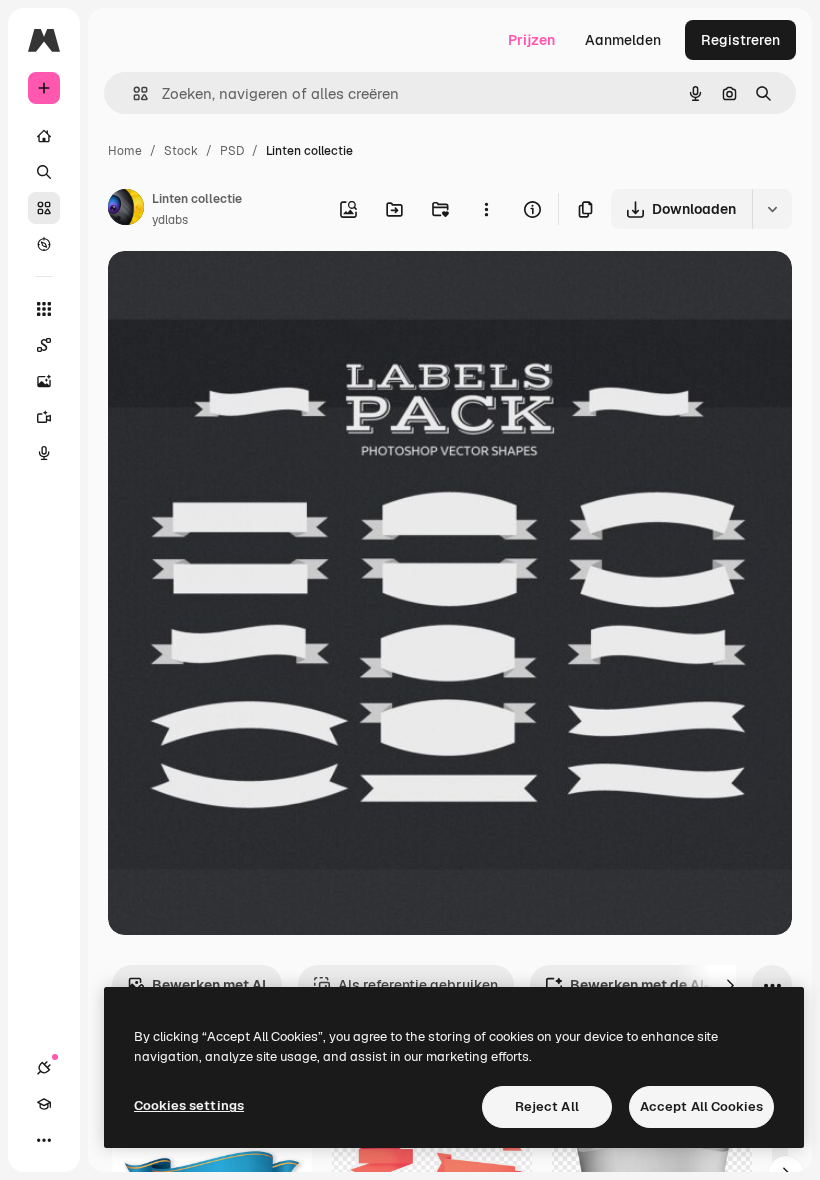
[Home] (44, 136)
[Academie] (44, 1104)
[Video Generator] (44, 417)
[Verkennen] (44, 244)
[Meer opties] (486, 209)
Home (125, 151)
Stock (181, 151)
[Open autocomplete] (132, 93)
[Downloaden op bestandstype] (772, 209)
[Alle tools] (44, 309)
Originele (239, 289)
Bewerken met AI (209, 985)
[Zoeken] (44, 172)
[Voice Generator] (44, 453)
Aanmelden (623, 40)
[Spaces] (44, 345)
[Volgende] (730, 985)
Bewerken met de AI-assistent (672, 985)
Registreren (740, 40)
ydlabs (170, 220)
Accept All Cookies (701, 1106)
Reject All (547, 1106)
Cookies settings (189, 1105)
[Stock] (44, 208)
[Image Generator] (44, 381)
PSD (232, 151)
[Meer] (44, 1140)
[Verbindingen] (44, 1068)
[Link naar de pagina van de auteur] (126, 210)
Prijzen (531, 40)
